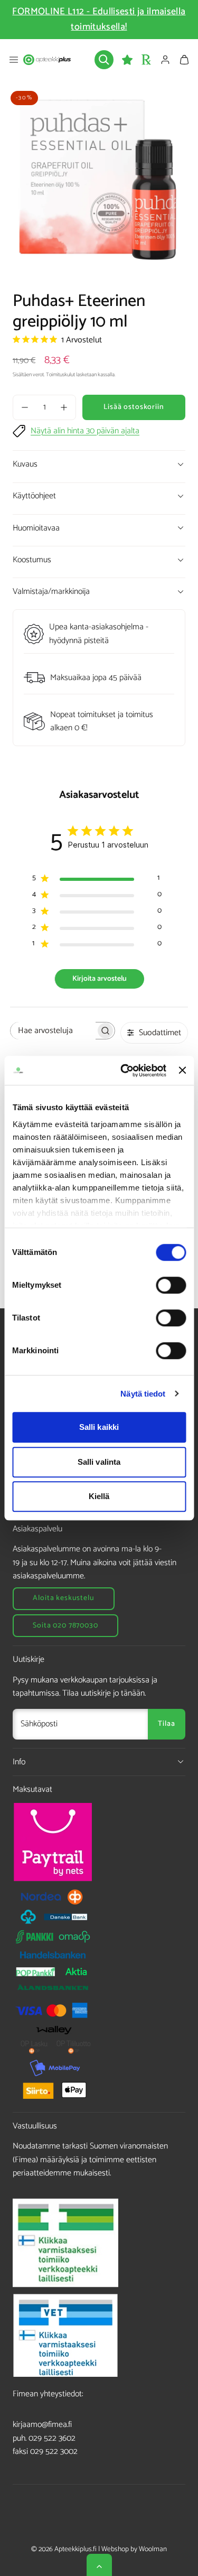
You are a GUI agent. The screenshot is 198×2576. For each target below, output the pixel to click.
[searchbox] (53, 1031)
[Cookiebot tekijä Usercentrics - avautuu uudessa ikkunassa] (124, 1071)
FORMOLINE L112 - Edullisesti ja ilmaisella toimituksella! (99, 19)
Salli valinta (99, 1462)
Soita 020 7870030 (65, 1626)
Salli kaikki (99, 1427)
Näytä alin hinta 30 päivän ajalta (85, 431)
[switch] (171, 1285)
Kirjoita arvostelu (100, 979)
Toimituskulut (60, 375)
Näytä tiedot (143, 1394)
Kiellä (99, 1496)
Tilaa (166, 1724)
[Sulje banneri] (182, 1071)
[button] (14, 60)
